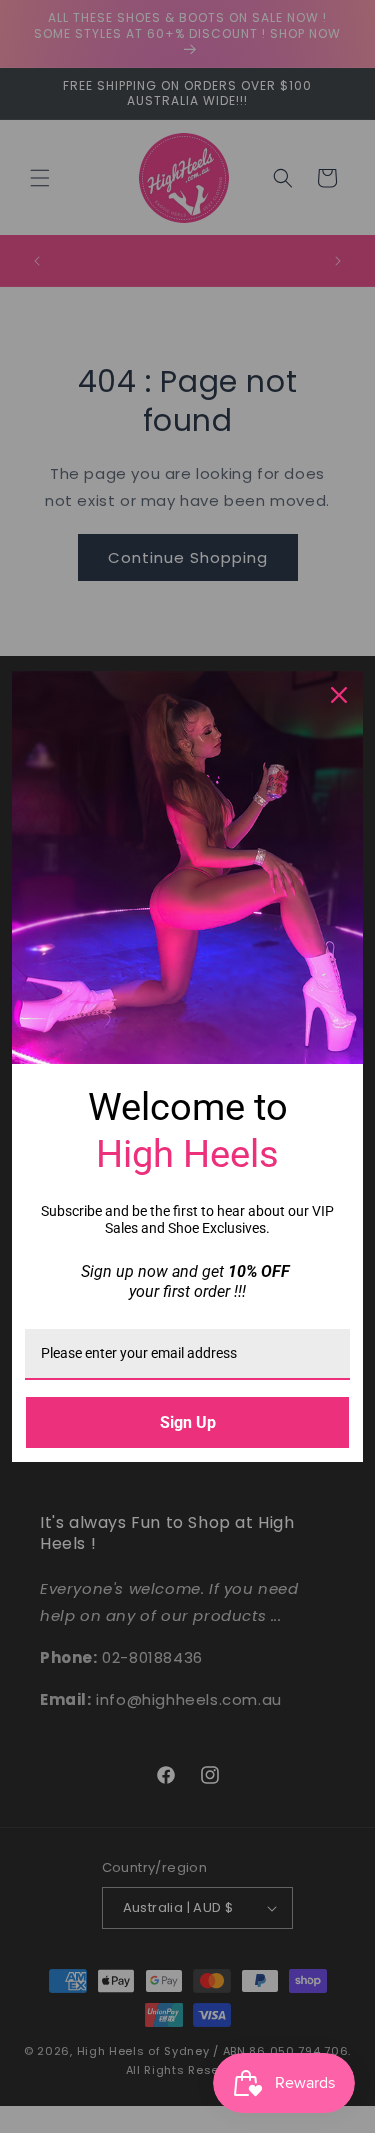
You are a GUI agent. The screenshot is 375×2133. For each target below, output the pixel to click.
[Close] (339, 695)
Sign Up (188, 1422)
